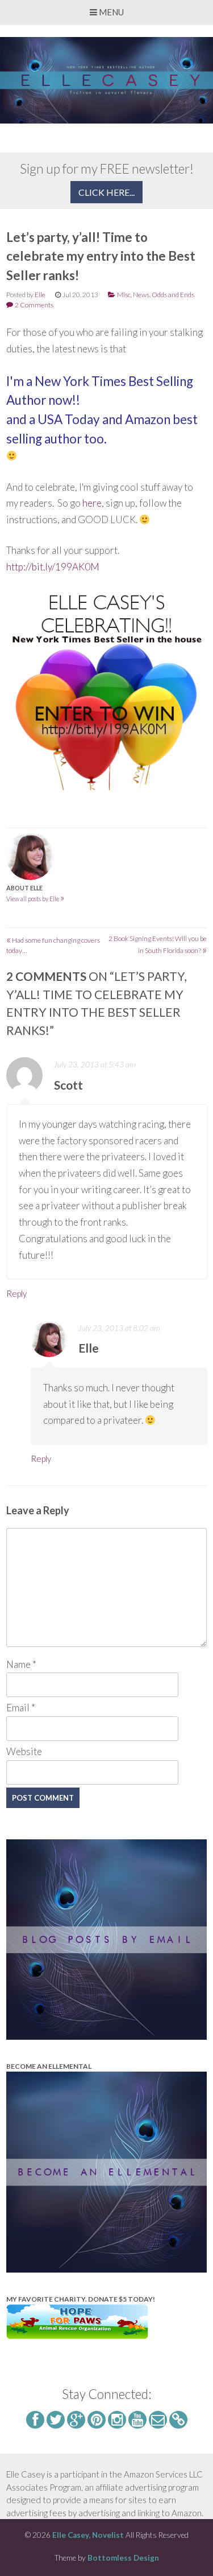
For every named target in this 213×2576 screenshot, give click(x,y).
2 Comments (34, 305)
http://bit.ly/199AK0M (53, 567)
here (92, 503)
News (141, 295)
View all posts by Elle (35, 899)
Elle (40, 295)
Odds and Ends (173, 295)
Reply (16, 1293)
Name (21, 1664)
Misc (124, 295)
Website (24, 1751)
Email (21, 1708)
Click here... (106, 192)
